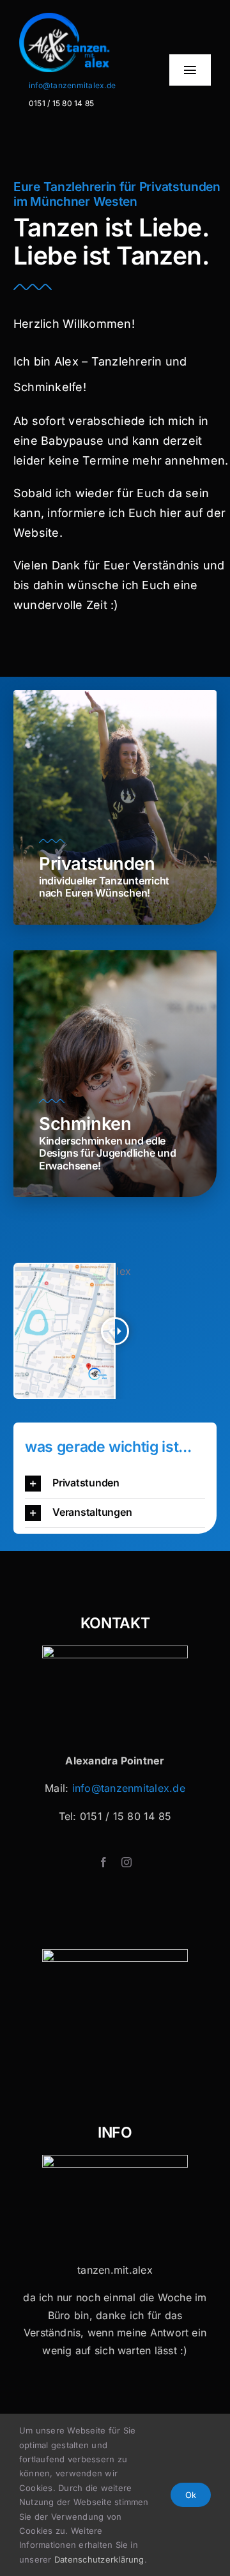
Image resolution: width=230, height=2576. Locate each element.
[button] (115, 1484)
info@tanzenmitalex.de (72, 85)
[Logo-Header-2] (82, 18)
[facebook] (103, 1862)
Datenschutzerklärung (99, 2559)
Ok (191, 2495)
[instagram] (126, 1862)
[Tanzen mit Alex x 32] (115, 2160)
